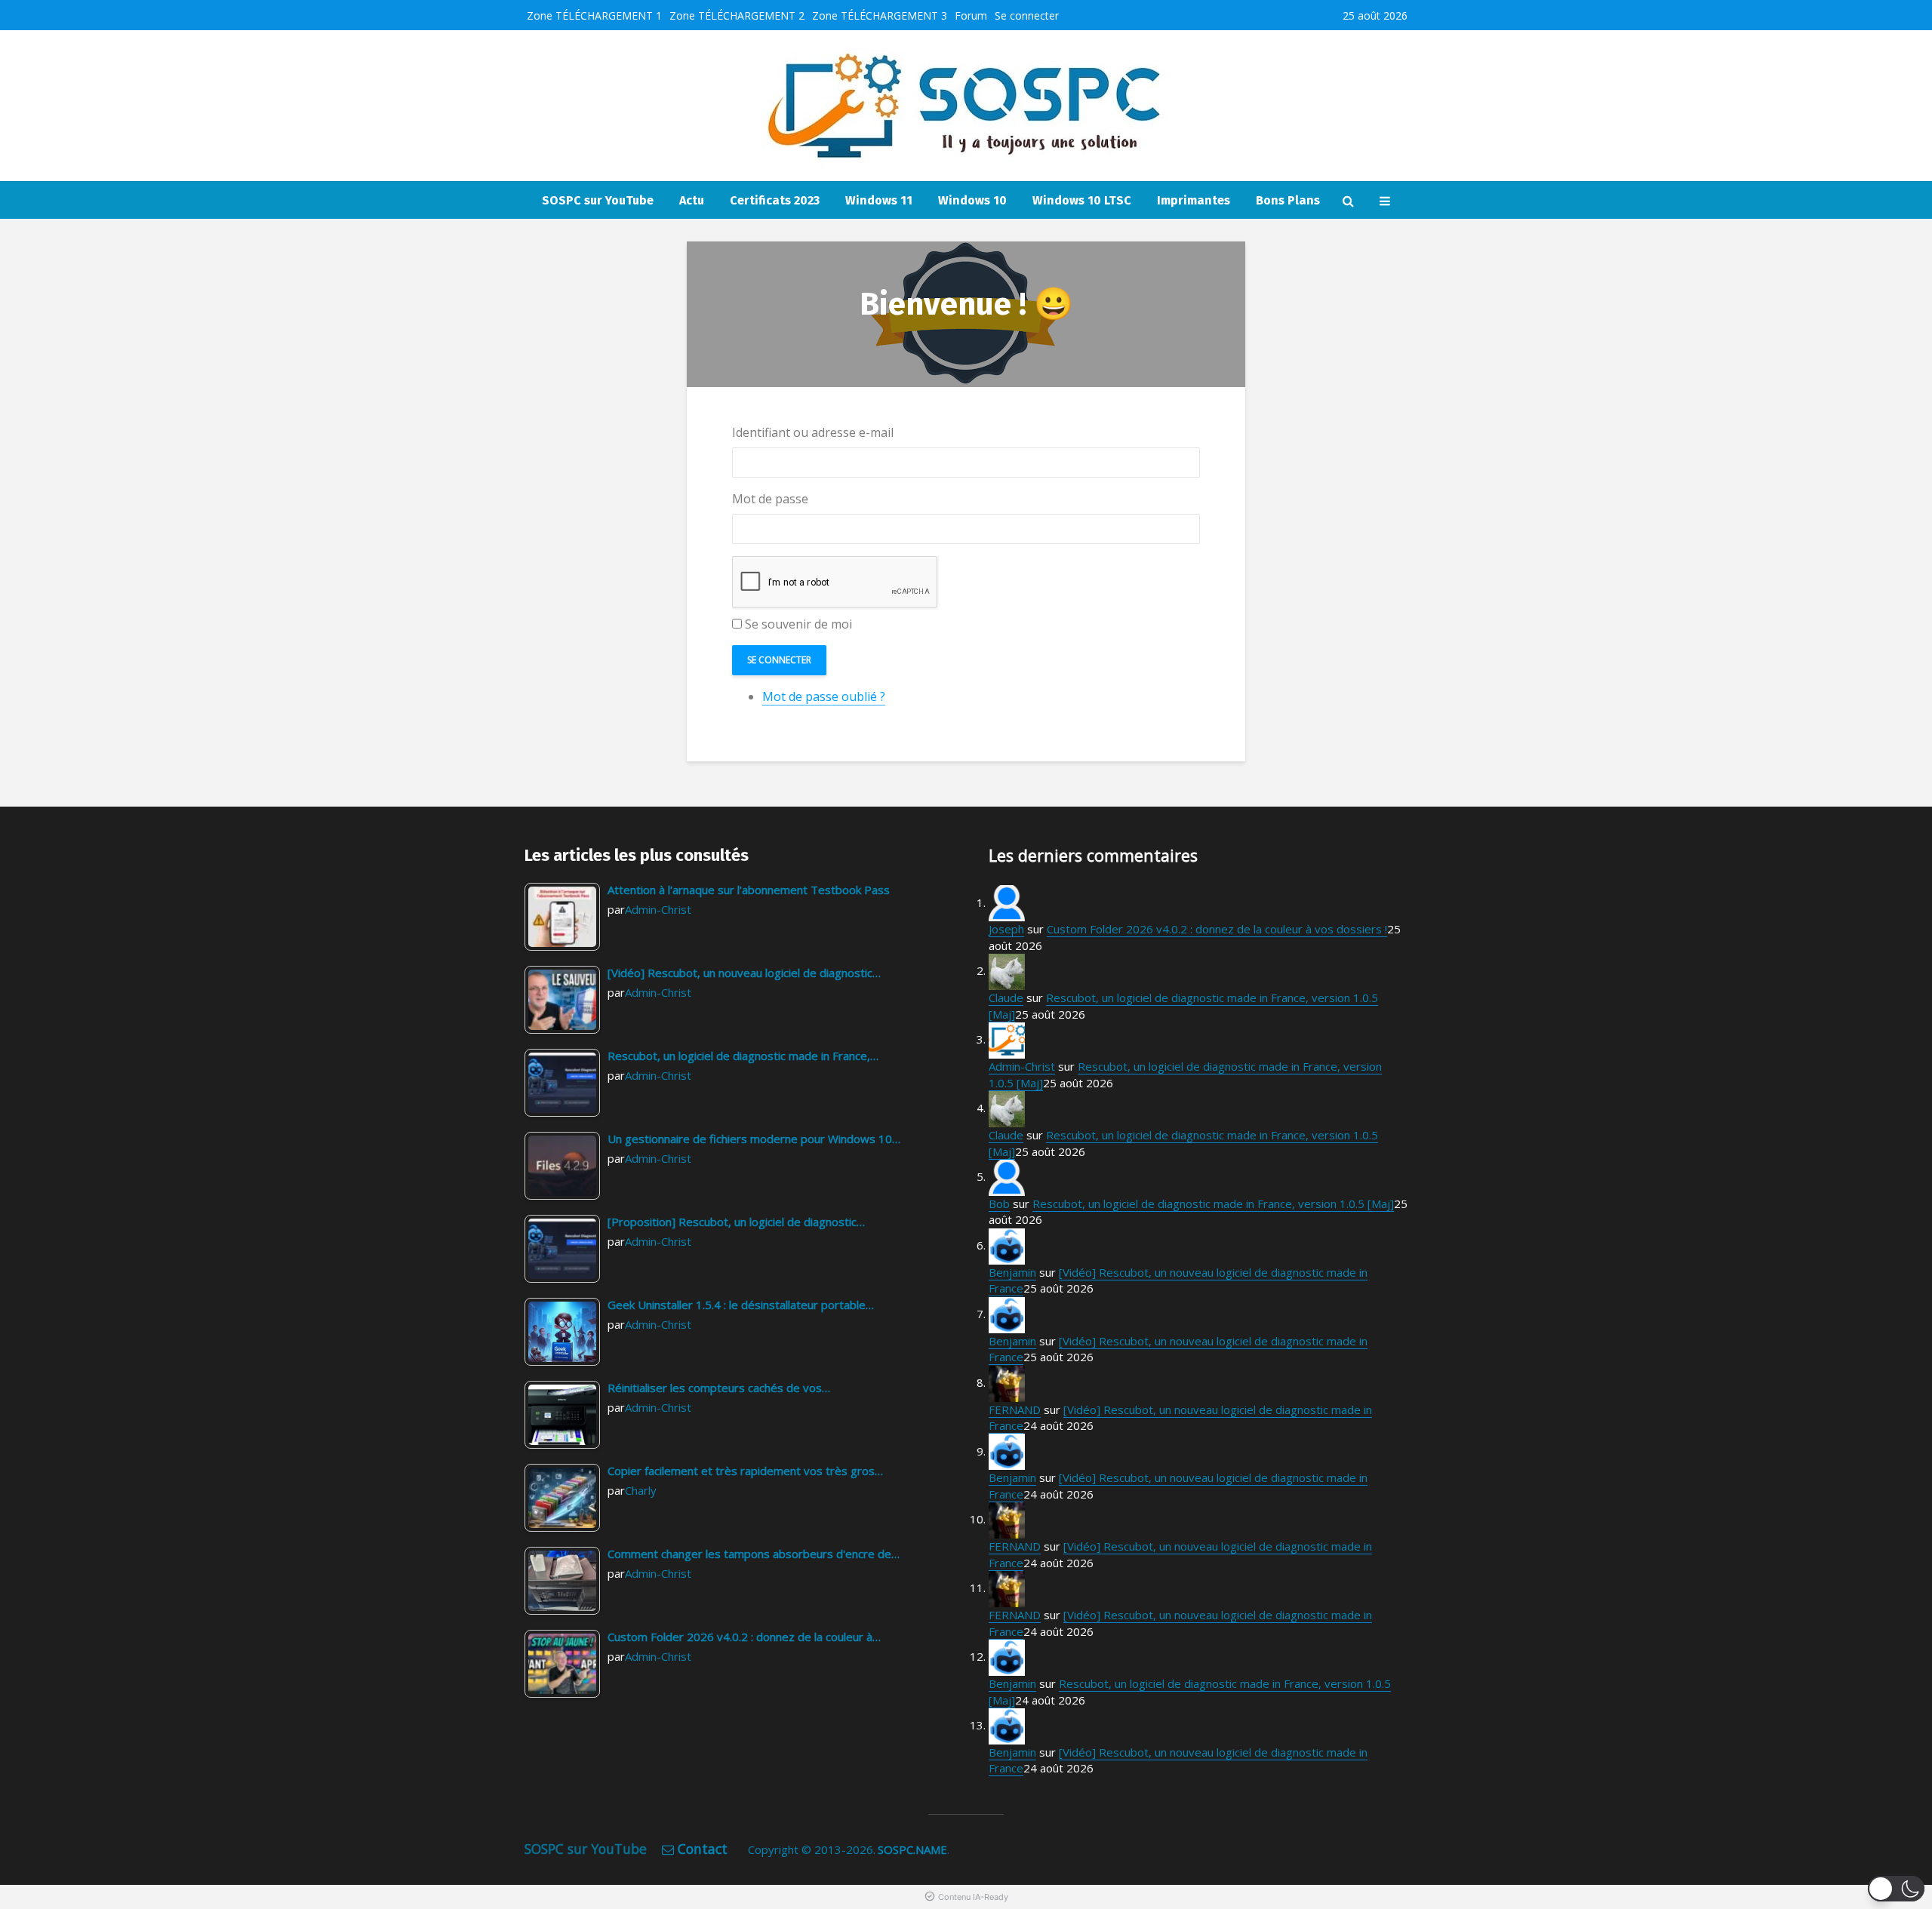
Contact (703, 1849)
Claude (1006, 998)
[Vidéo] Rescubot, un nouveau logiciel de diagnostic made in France (1178, 1349)
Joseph (1006, 929)
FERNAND (1015, 1409)
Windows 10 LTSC (1082, 200)
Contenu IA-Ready (973, 1897)
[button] (1896, 1889)
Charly (641, 1490)
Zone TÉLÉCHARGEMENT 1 (594, 15)
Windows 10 (972, 200)
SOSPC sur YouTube (598, 200)
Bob (999, 1203)
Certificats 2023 (775, 200)
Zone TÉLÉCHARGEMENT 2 (737, 15)
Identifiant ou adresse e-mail (813, 432)
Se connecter (1027, 15)
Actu (692, 200)
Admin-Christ (658, 909)
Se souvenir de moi (798, 624)
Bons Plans (1288, 200)
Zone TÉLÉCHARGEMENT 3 (880, 15)
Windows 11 (879, 200)
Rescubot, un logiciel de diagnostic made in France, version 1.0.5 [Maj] (1213, 1203)
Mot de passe (770, 499)
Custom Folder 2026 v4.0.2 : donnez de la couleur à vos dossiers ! (1217, 929)
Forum (971, 15)
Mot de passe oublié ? (824, 696)
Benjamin (1012, 1272)
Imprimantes (1194, 200)
